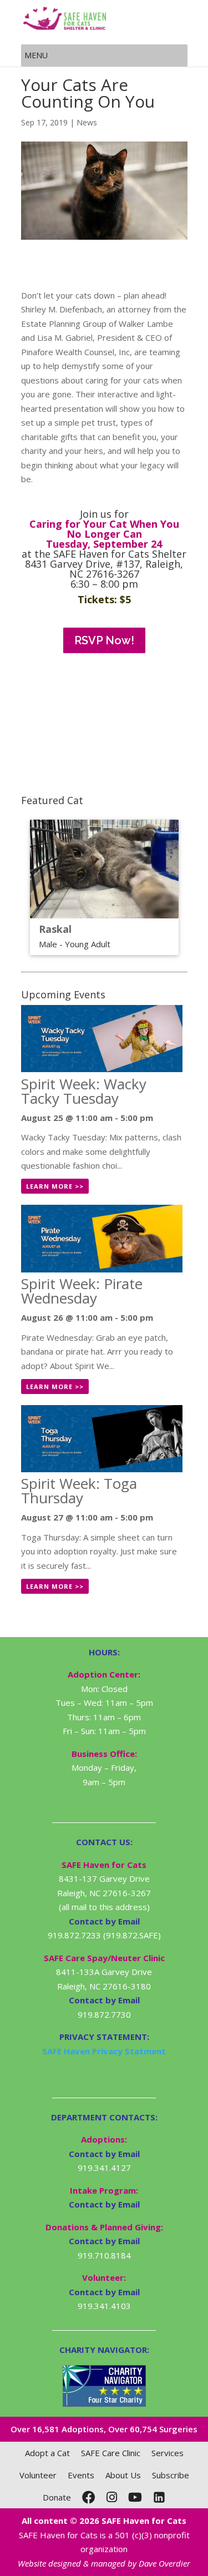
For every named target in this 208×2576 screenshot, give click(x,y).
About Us (123, 2475)
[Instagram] (112, 2497)
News (87, 122)
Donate (57, 2497)
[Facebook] (89, 2497)
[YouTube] (135, 2497)
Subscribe (171, 2475)
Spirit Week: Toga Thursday (79, 1491)
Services (168, 2453)
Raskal (55, 929)
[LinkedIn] (159, 2497)
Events (81, 2475)
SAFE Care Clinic (111, 2453)
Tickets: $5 (104, 599)
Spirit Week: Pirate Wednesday (82, 1291)
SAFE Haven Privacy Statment (104, 2051)
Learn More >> (55, 1186)
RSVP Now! (104, 640)
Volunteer (38, 2475)
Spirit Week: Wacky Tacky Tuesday (84, 1091)
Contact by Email (104, 2154)
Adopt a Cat (47, 2453)
